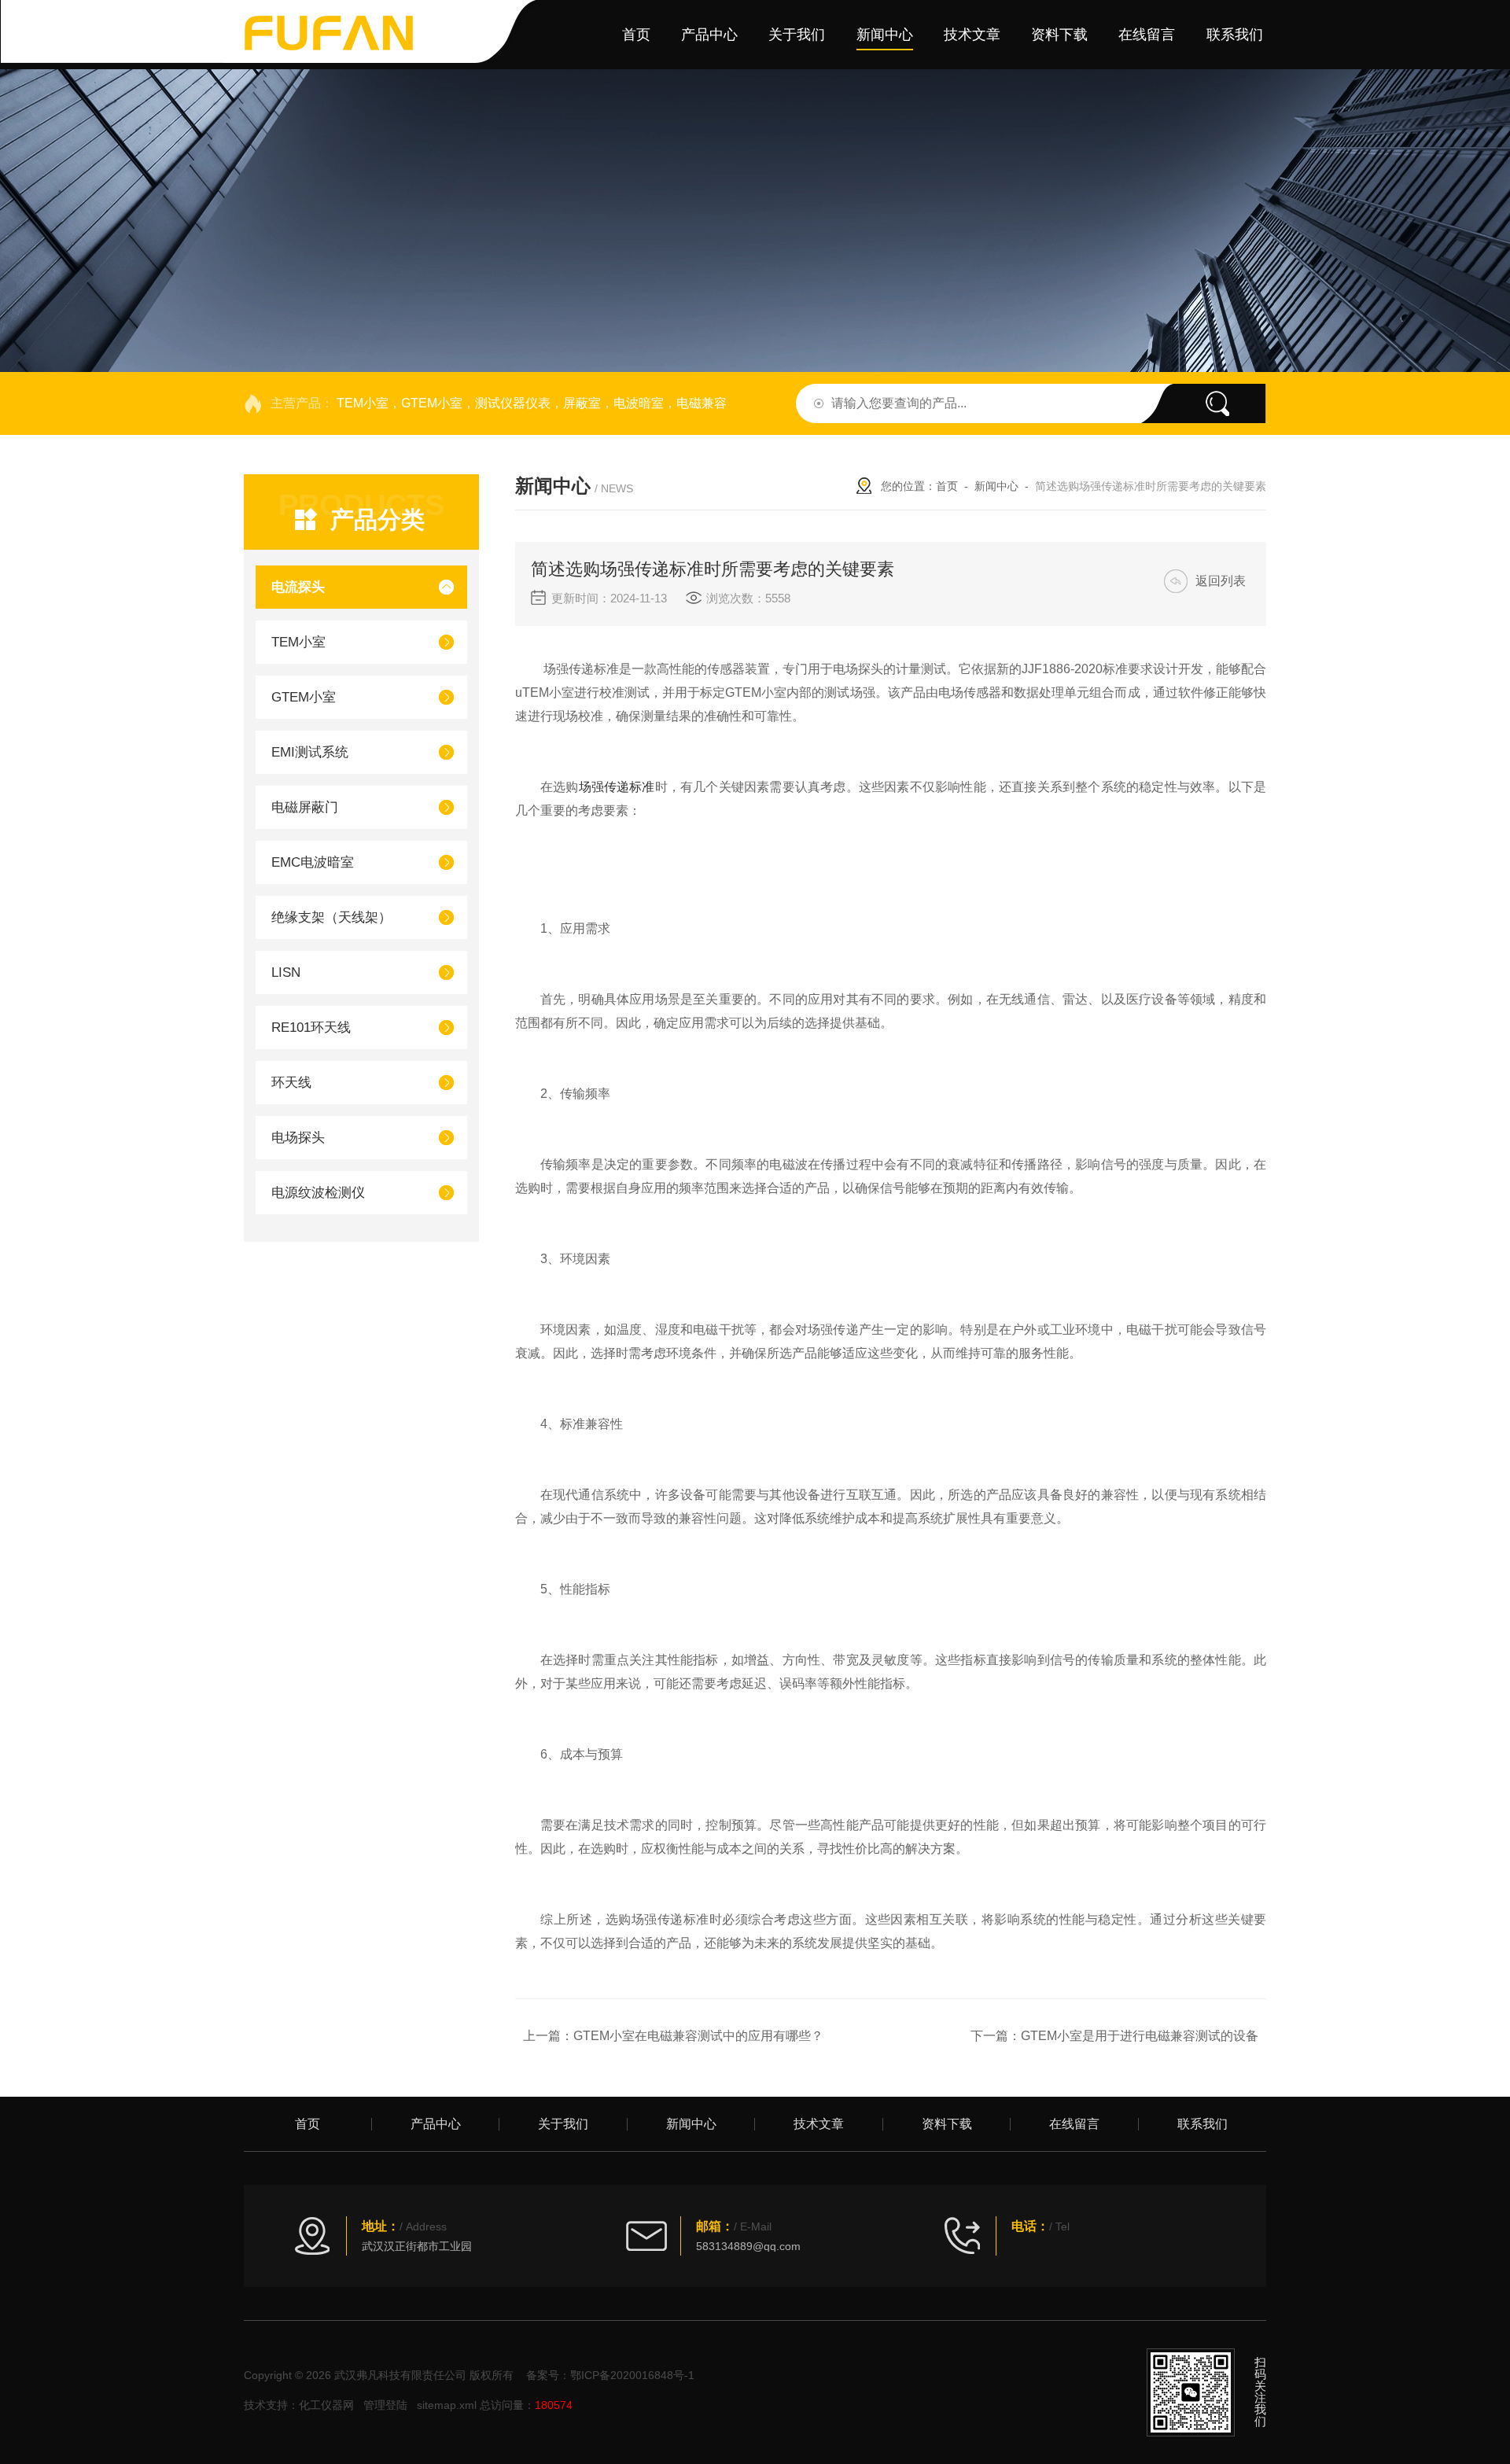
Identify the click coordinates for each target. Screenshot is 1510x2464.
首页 (636, 35)
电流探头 (298, 587)
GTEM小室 (304, 697)
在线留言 (1147, 35)
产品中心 (709, 35)
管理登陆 (385, 2405)
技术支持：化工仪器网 (299, 2405)
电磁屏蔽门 (305, 807)
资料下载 (1059, 35)
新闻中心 (885, 35)
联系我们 (1235, 35)
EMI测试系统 (310, 752)
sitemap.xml (447, 2405)
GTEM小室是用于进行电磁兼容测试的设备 (1140, 2036)
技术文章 (972, 35)
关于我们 (797, 35)
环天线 (291, 1083)
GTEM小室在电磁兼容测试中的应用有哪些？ (698, 2036)
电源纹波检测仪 (318, 1193)
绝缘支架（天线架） (331, 917)
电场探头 (298, 1138)
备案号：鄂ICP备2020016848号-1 (610, 2375)
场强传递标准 (617, 787)
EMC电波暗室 (313, 862)
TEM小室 (298, 642)
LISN (286, 972)
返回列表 (1221, 581)
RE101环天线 (311, 1028)
